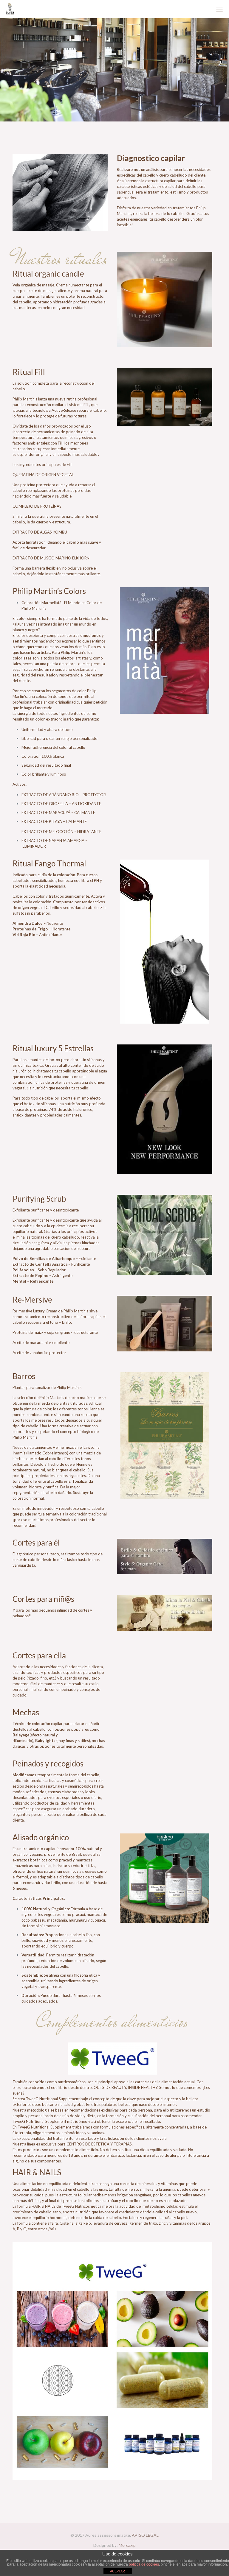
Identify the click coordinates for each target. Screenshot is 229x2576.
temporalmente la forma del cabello (68, 1775)
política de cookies (144, 2564)
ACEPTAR (117, 2571)
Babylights (45, 1741)
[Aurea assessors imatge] (10, 9)
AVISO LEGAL (145, 2535)
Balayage (21, 1735)
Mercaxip (127, 2545)
